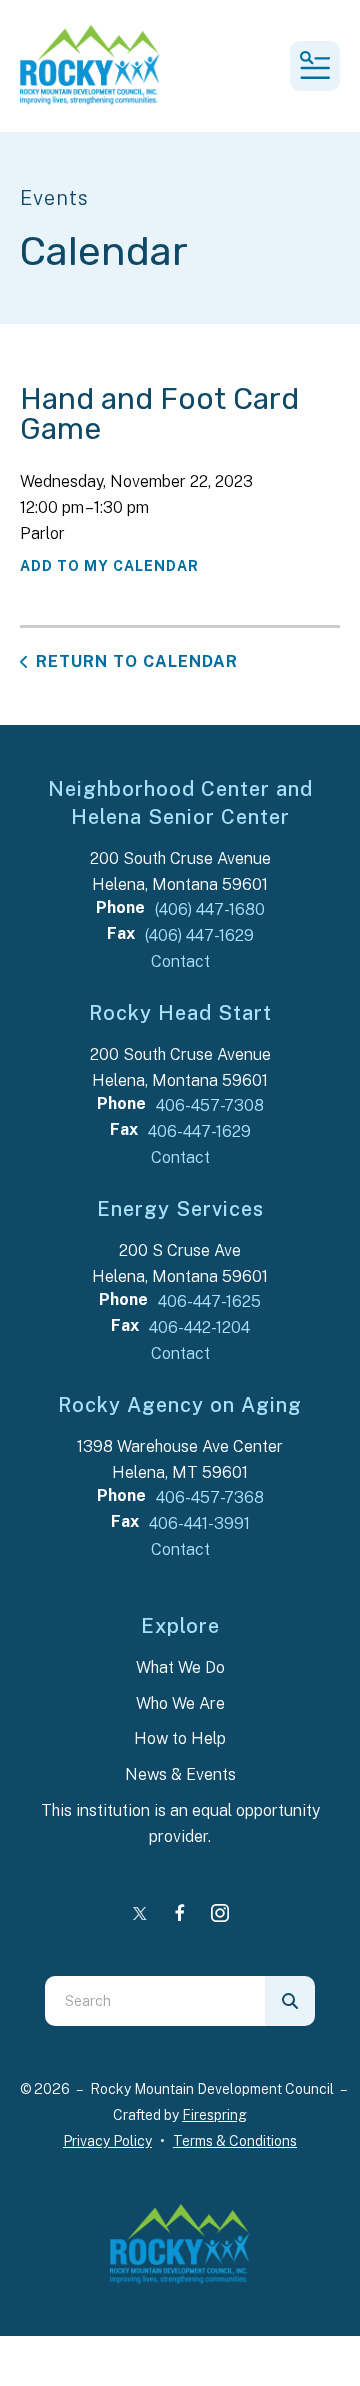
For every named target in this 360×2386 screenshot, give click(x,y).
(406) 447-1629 (199, 935)
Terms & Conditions (235, 2141)
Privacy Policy (107, 2141)
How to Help (180, 1738)
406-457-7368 (210, 1497)
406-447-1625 (209, 1301)
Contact (180, 961)
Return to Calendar (137, 661)
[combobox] (155, 2001)
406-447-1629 (199, 1131)
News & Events (180, 1774)
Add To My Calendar (109, 566)
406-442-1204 (199, 1327)
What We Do (180, 1667)
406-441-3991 (199, 1523)
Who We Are (180, 1703)
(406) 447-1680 (210, 909)
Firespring (214, 2115)
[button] (315, 66)
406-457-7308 (210, 1105)
